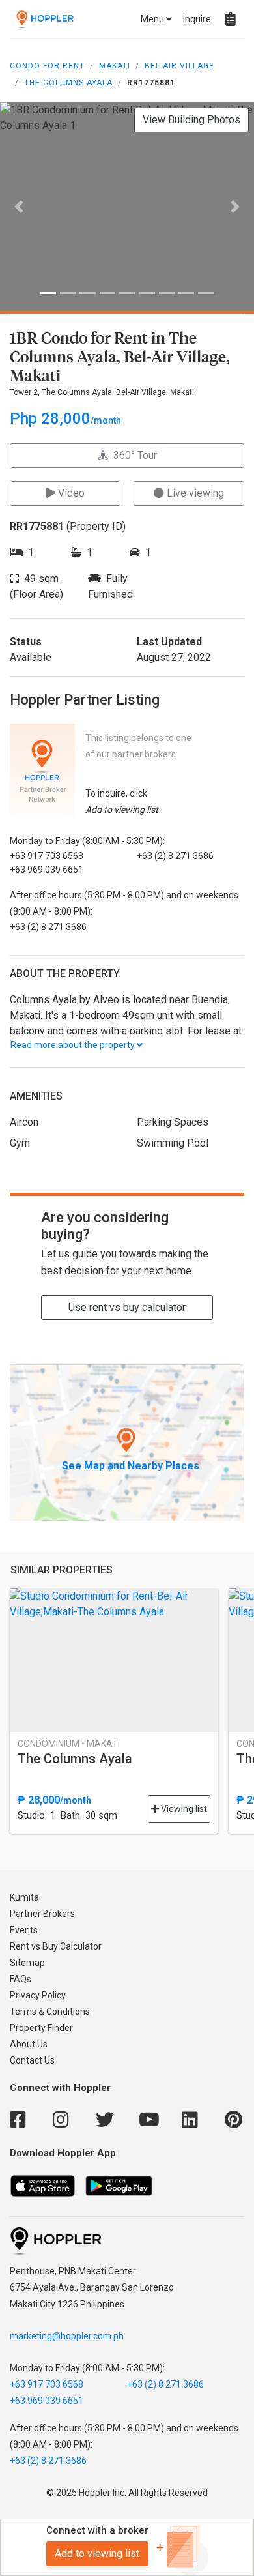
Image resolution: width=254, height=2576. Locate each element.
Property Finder (41, 2028)
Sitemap (27, 1963)
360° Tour (133, 455)
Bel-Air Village (179, 66)
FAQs (21, 1979)
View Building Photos (191, 120)
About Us (29, 2044)
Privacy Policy (38, 1995)
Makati (115, 66)
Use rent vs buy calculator (127, 1307)
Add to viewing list (97, 2554)
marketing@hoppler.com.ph (67, 2336)
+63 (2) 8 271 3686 (165, 2384)
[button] (19, 207)
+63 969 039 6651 (47, 2401)
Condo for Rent (47, 66)
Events (24, 1930)
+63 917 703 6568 (47, 2384)
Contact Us (32, 2060)
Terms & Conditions (50, 2012)
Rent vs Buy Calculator (56, 1946)
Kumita (24, 1897)
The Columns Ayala (68, 83)
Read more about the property (74, 1045)
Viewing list (183, 1809)
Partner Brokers (42, 1914)
